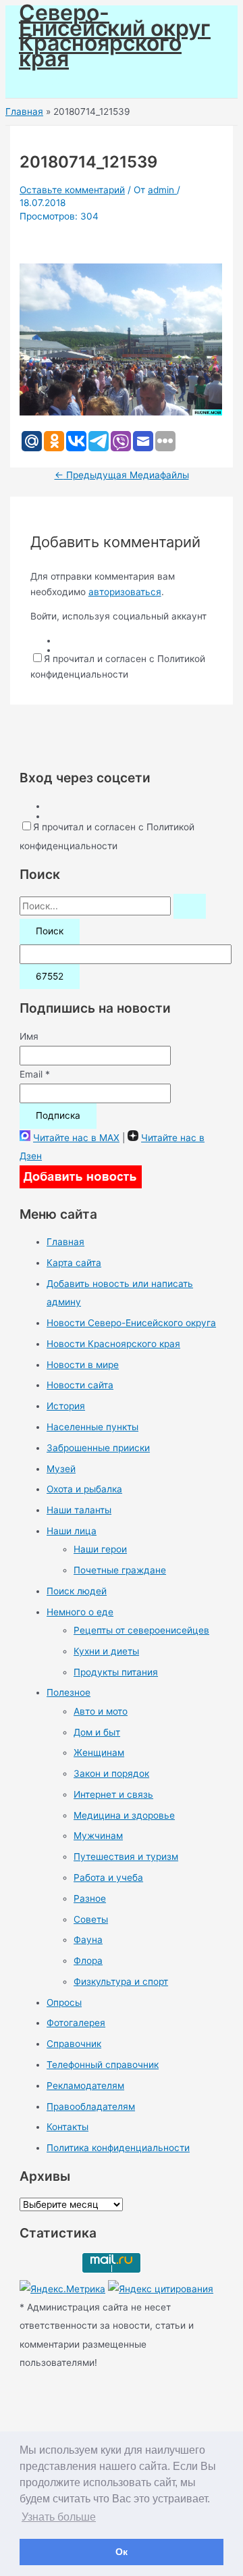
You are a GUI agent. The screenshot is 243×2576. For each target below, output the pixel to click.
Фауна (88, 1940)
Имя (29, 1036)
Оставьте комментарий (72, 190)
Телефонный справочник (103, 2065)
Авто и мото (101, 1711)
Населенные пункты (92, 1427)
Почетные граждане (120, 1570)
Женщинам (99, 1752)
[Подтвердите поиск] (190, 907)
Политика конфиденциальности (118, 2148)
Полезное (69, 1692)
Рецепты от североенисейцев (141, 1630)
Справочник (74, 2044)
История (66, 1406)
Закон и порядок (111, 1773)
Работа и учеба (108, 1877)
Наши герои (100, 1549)
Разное (90, 1898)
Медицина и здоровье (124, 1815)
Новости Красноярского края (113, 1344)
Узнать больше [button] (59, 2517)
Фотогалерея (76, 2023)
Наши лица (72, 1531)
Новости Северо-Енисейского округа (131, 1323)
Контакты (67, 2127)
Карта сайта (74, 1263)
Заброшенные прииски (98, 1448)
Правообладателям (91, 2106)
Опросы (64, 2002)
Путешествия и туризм (126, 1857)
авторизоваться (125, 592)
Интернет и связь (113, 1794)
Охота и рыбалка (84, 1489)
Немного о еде (80, 1612)
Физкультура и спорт (121, 1981)
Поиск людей (77, 1591)
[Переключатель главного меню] (49, 82)
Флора (88, 1961)
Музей (61, 1469)
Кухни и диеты (106, 1651)
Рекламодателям (85, 2086)
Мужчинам (98, 1836)
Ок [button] (122, 2552)
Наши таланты (79, 1510)
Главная (65, 1242)
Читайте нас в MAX (76, 1138)
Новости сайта (80, 1385)
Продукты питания (116, 1672)
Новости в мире (83, 1365)
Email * (35, 1074)
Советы (91, 1919)
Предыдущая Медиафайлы (122, 475)
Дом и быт (97, 1732)
